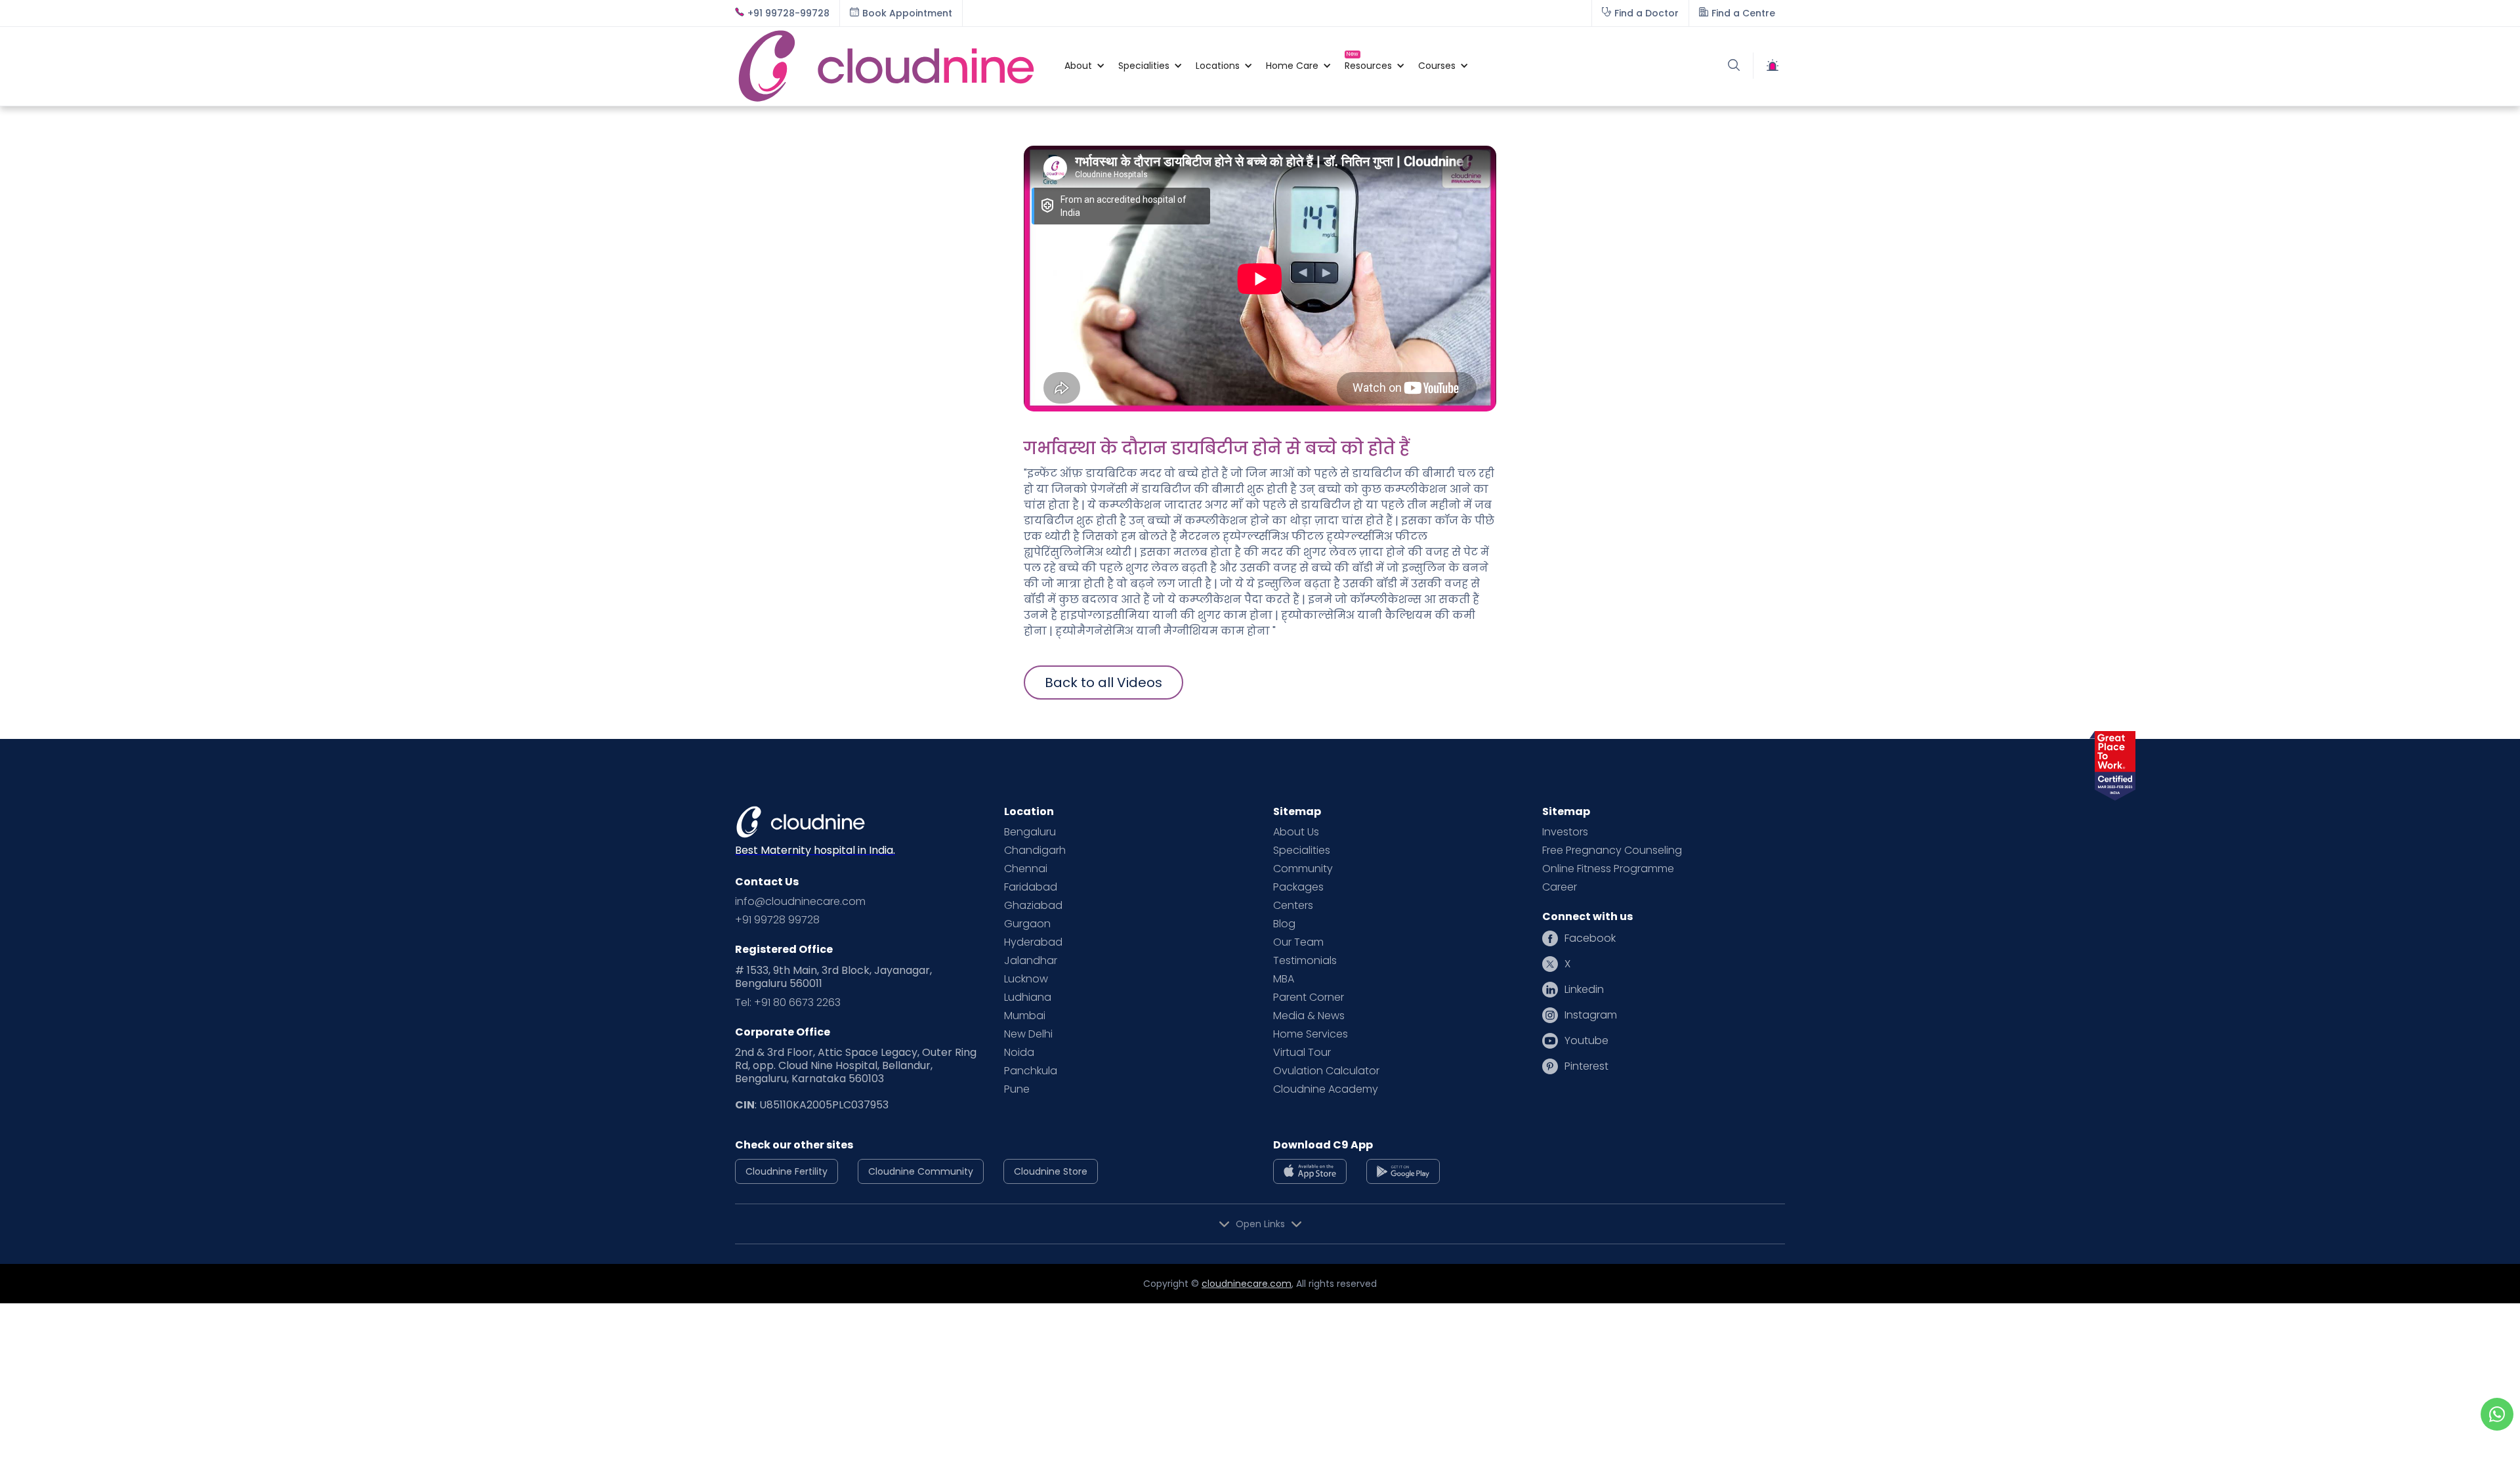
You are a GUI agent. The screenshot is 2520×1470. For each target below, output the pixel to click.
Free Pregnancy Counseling (1612, 850)
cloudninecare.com (1247, 1284)
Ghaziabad (1033, 906)
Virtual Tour (1302, 1053)
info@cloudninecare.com (800, 902)
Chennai (1026, 869)
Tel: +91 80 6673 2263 (788, 1003)
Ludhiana (1028, 997)
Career (1560, 887)
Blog (1284, 924)
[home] (893, 66)
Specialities (1302, 850)
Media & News (1309, 1016)
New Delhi (1028, 1034)
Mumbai (1025, 1016)
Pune (1017, 1089)
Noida (1019, 1053)
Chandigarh (1035, 850)
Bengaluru (1030, 832)
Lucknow (1026, 979)
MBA (1284, 979)
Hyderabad (1033, 942)
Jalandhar (1031, 961)
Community (1303, 869)
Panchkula (1031, 1071)
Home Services (1311, 1034)
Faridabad (1031, 887)
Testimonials (1305, 961)
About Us (1296, 832)
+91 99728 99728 (777, 920)
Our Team (1298, 942)
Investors (1565, 832)
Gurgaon (1027, 924)
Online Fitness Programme (1608, 869)
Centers (1293, 906)
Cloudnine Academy (1326, 1089)
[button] (1078, 66)
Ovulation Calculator (1326, 1071)
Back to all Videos (1103, 682)
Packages (1298, 887)
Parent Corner (1309, 997)
